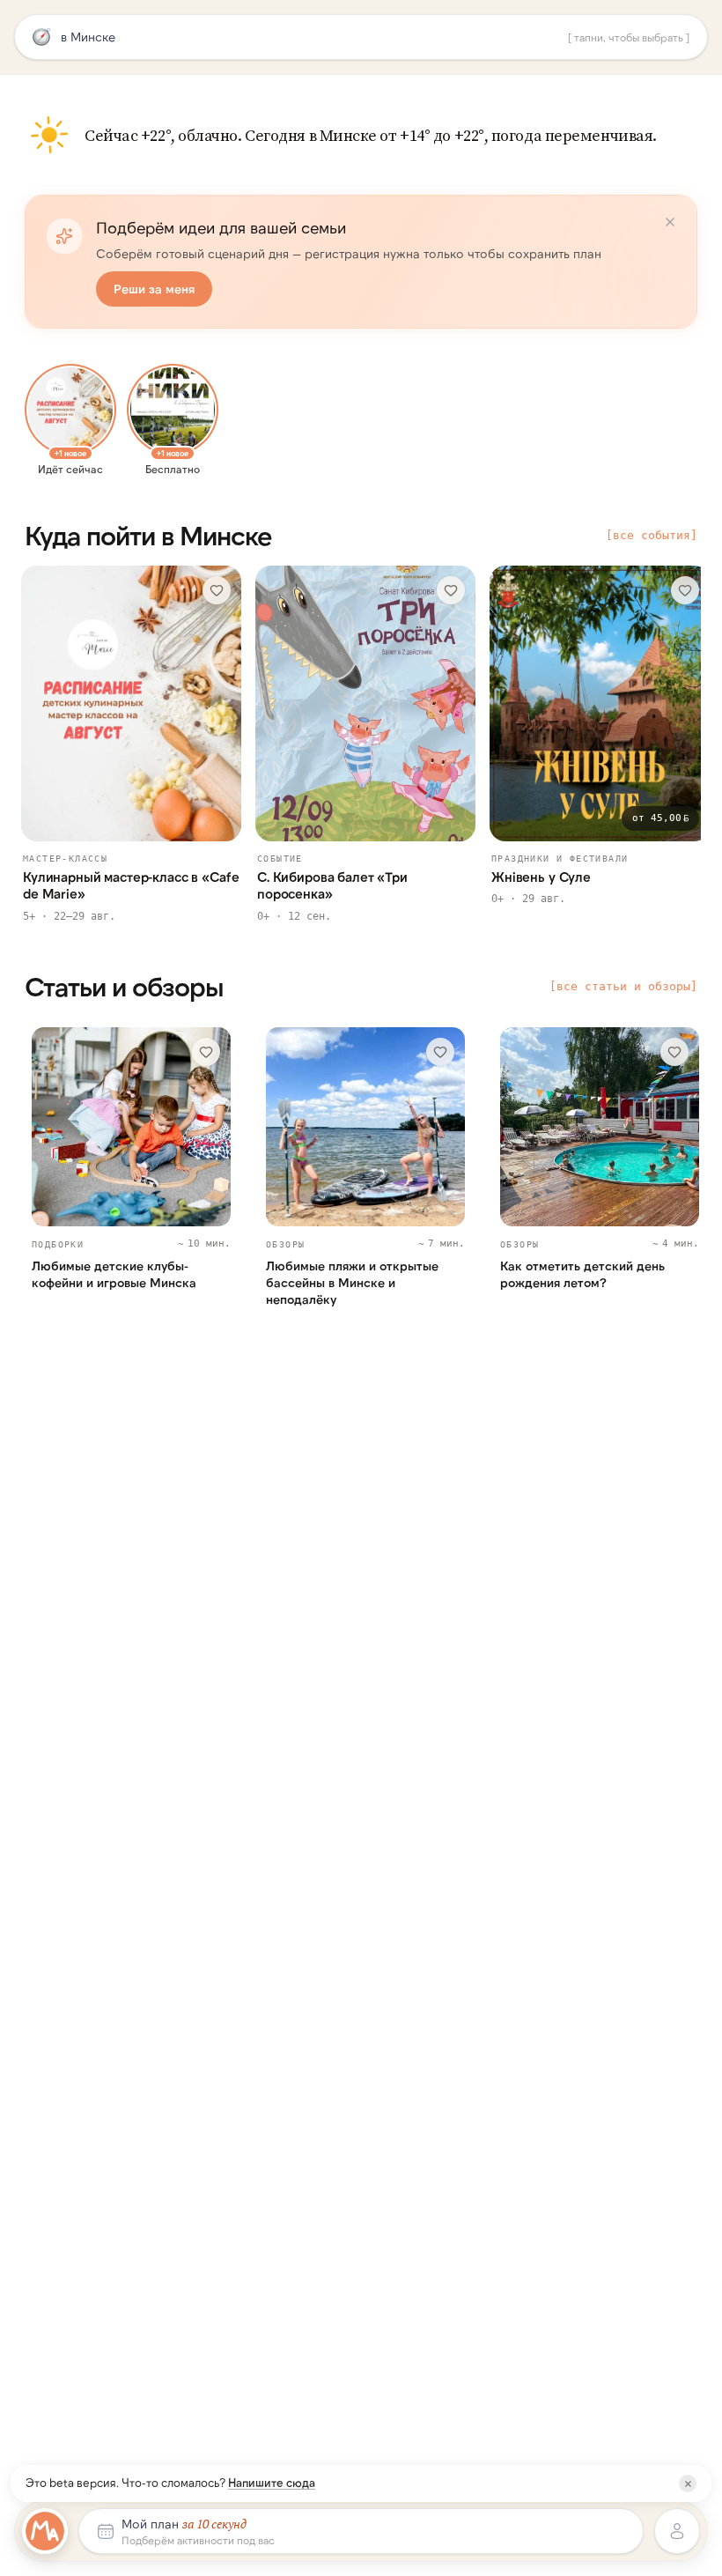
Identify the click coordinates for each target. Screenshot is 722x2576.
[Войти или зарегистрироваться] (677, 2531)
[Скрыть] (670, 222)
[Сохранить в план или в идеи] (217, 590)
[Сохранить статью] (206, 1052)
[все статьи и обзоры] (623, 986)
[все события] (652, 535)
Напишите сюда (272, 2483)
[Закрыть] (688, 2483)
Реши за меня (154, 289)
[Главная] (45, 2531)
